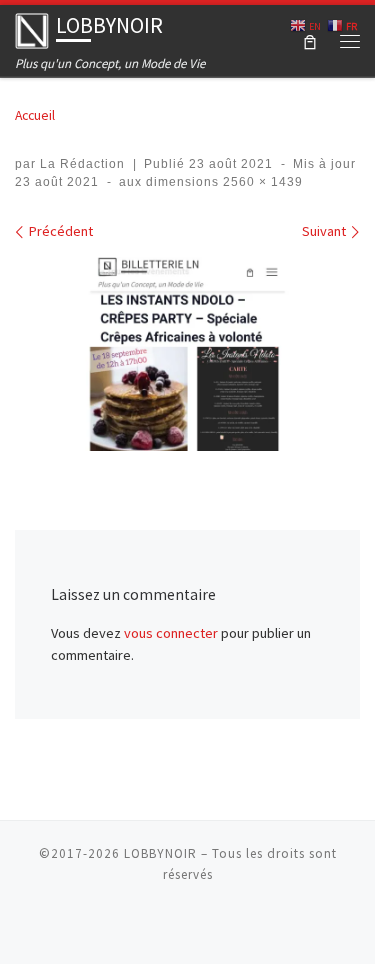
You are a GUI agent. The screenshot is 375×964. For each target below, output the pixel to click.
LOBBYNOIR (160, 853)
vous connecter (171, 633)
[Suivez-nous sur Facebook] (216, 927)
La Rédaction (82, 164)
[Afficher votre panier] (310, 40)
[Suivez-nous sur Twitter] (244, 927)
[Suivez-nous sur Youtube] (188, 927)
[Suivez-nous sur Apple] (132, 927)
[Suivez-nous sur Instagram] (160, 927)
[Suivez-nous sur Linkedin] (272, 927)
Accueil (35, 115)
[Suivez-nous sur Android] (104, 927)
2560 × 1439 (261, 182)
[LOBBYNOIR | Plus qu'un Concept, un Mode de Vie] (32, 28)
